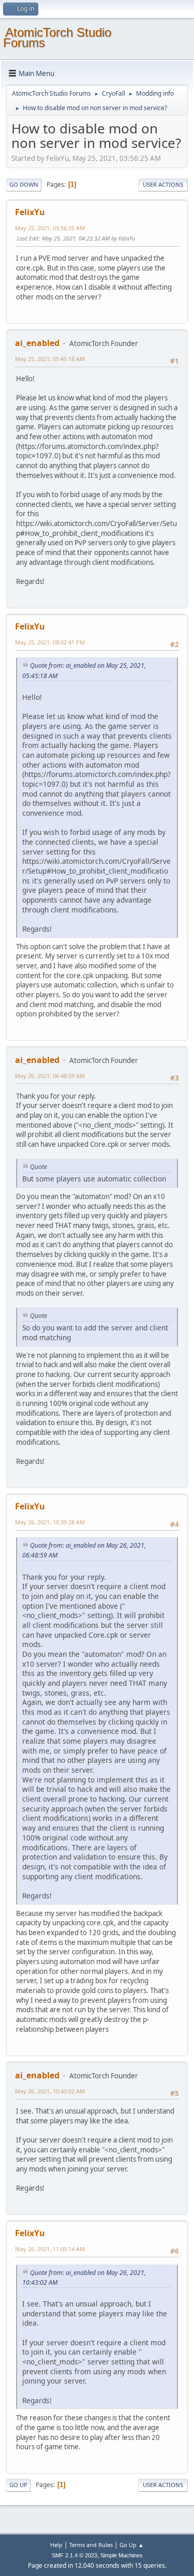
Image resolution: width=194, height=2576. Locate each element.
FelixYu (30, 212)
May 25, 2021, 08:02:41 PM (50, 642)
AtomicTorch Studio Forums (57, 38)
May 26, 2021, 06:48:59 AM (50, 1076)
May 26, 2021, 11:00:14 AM (50, 2249)
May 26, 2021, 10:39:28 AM (50, 1522)
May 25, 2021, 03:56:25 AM (50, 228)
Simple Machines (122, 2555)
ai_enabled (37, 343)
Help (56, 2545)
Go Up (18, 2485)
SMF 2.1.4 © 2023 (74, 2555)
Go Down (24, 184)
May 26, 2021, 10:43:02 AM (50, 2091)
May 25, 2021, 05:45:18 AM (50, 359)
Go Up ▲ (132, 2545)
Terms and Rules (91, 2545)
